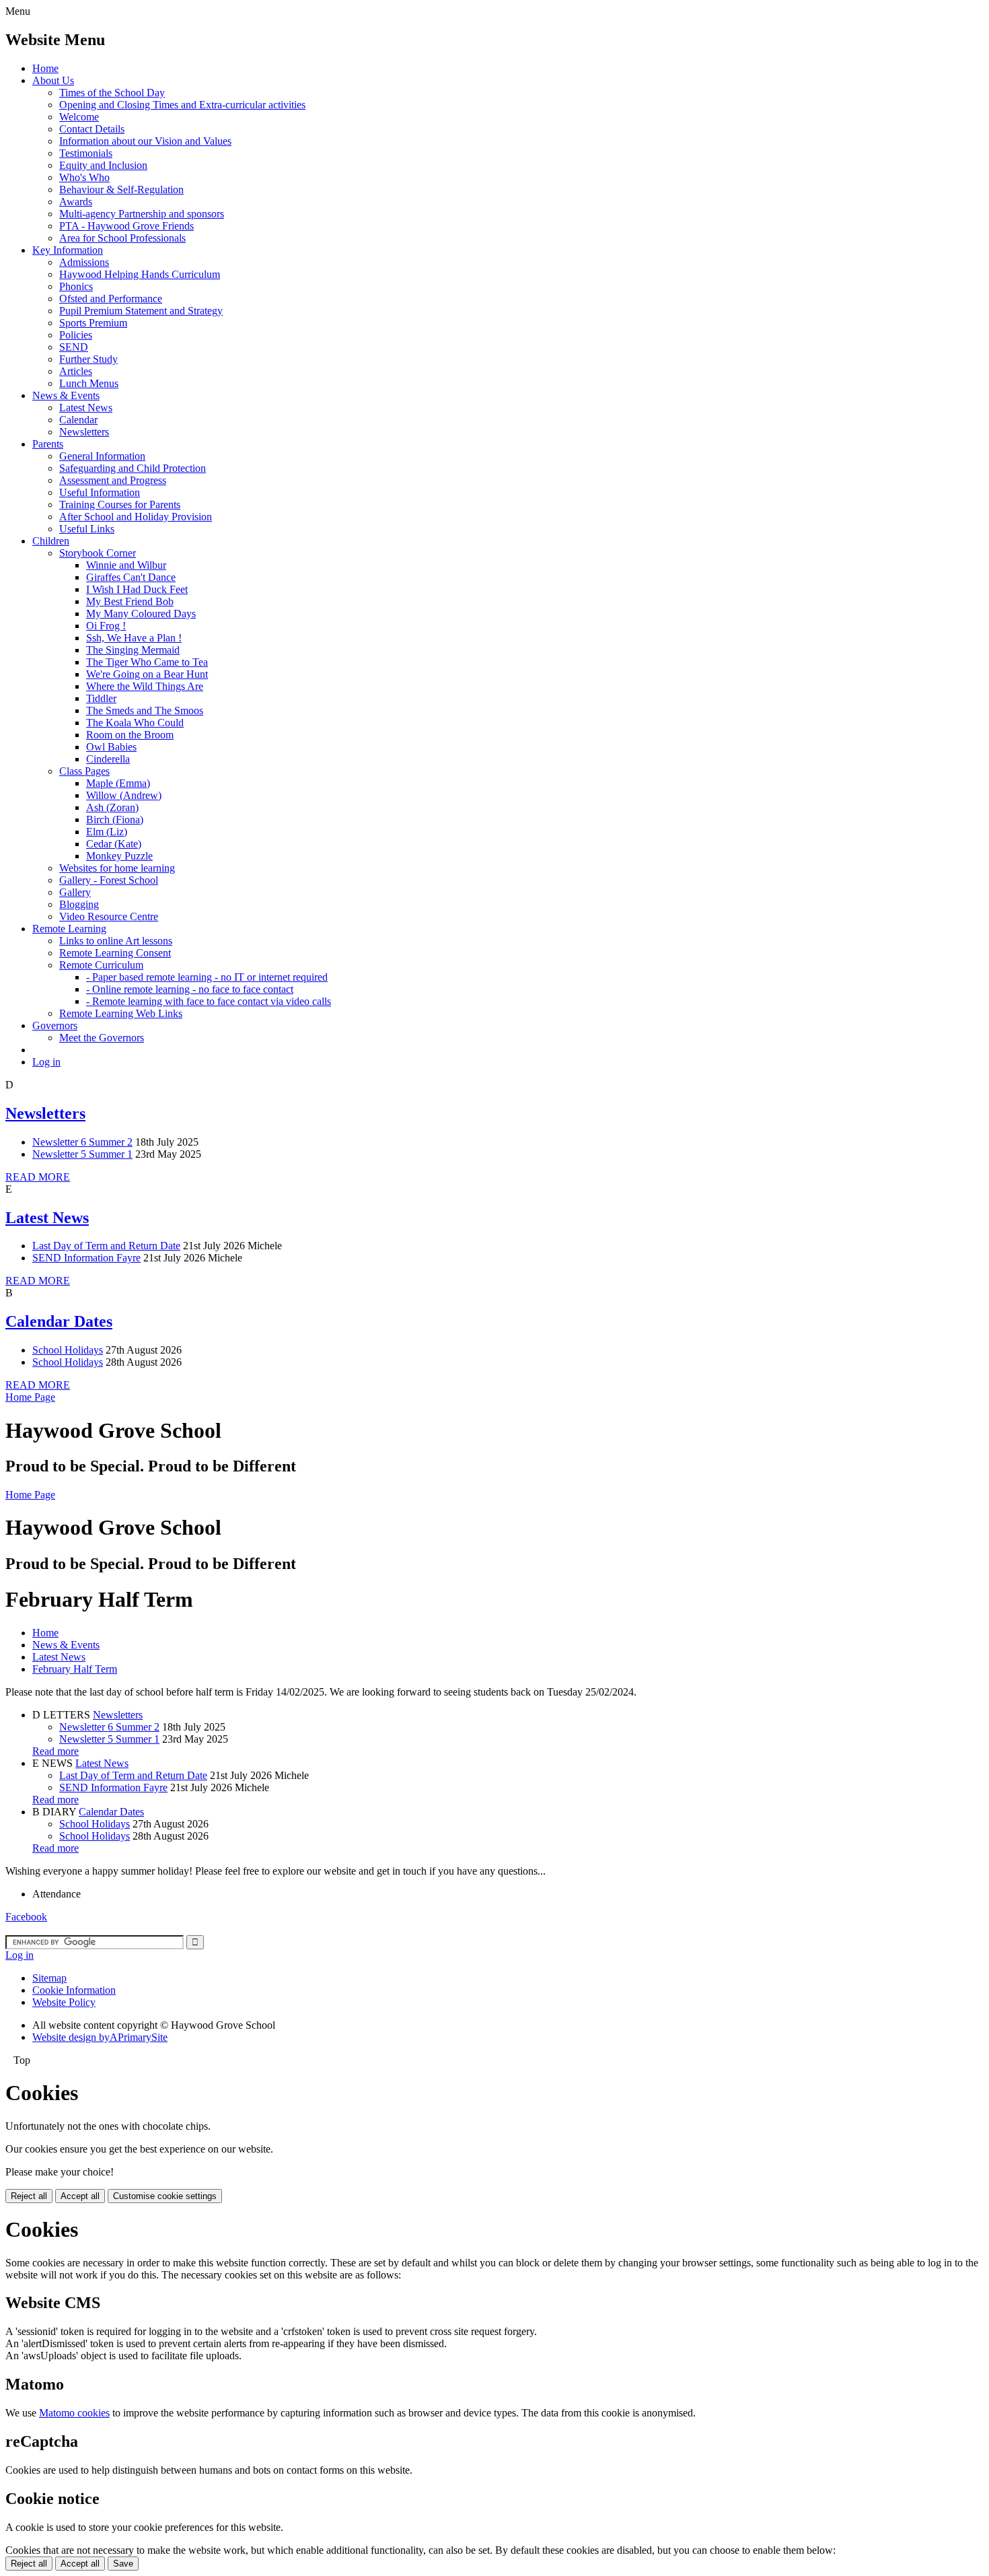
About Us (53, 80)
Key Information (68, 250)
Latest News (86, 408)
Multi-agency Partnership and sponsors (142, 214)
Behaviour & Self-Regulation (121, 189)
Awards (76, 202)
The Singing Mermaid (133, 650)
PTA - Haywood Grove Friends (126, 226)
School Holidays (68, 1350)
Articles (76, 371)
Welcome (79, 117)
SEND (74, 347)
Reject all (29, 2196)
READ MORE (38, 1177)
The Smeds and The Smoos (145, 710)
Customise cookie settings (165, 2196)
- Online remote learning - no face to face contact (190, 989)
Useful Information (100, 492)
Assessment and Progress (113, 480)
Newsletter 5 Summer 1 (82, 1154)
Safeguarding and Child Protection (133, 468)
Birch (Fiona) (115, 820)
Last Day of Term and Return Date (106, 1246)
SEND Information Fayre (86, 1258)
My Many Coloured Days (141, 614)
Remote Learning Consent (115, 953)
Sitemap (49, 1978)
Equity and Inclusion (103, 165)
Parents (48, 444)
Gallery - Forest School (109, 880)
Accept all (80, 2196)
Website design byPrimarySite (100, 2037)
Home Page (30, 1397)
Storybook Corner (98, 553)
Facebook (26, 1917)
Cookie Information (74, 1990)
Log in (46, 1062)
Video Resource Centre (109, 916)
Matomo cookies (74, 2413)
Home (45, 68)
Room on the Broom (130, 735)
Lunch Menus (89, 383)
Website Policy (64, 2002)
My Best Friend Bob (130, 601)
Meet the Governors (102, 1038)
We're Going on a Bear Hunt (147, 674)
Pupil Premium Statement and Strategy (141, 311)
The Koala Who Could (135, 723)
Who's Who (84, 177)
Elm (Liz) (107, 832)
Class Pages (84, 771)
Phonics (76, 286)
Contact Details (92, 129)
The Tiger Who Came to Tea (147, 662)
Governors (55, 1025)
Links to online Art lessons (116, 941)
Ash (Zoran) (112, 807)
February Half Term (75, 1669)
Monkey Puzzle (119, 856)
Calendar (78, 420)
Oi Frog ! (106, 626)
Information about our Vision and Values (145, 141)
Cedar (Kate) (114, 844)
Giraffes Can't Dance (131, 577)
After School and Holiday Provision (136, 517)
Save (123, 2564)
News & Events (66, 395)
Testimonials (86, 153)
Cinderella (108, 759)
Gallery (75, 892)
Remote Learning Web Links (121, 1013)
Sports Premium (93, 323)
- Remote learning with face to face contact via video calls (209, 1001)
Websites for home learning (117, 868)
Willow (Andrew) (124, 795)
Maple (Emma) (118, 783)
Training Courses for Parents (120, 504)
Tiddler (101, 698)
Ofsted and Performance (111, 299)
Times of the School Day (112, 93)
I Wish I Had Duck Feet (137, 589)
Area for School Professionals (122, 238)
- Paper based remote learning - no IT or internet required (207, 977)
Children (51, 541)
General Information (102, 456)
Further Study (88, 359)
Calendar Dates (59, 1321)
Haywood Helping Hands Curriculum (140, 274)
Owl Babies (111, 747)
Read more (56, 1751)
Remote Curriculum (101, 965)
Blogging (79, 904)
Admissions (84, 262)
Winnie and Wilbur (126, 565)
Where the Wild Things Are (145, 686)
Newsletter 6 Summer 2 (82, 1142)
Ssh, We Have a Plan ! (134, 638)
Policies (76, 335)
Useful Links (87, 529)
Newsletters (84, 432)
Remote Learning (69, 929)
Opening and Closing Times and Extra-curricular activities (182, 105)
